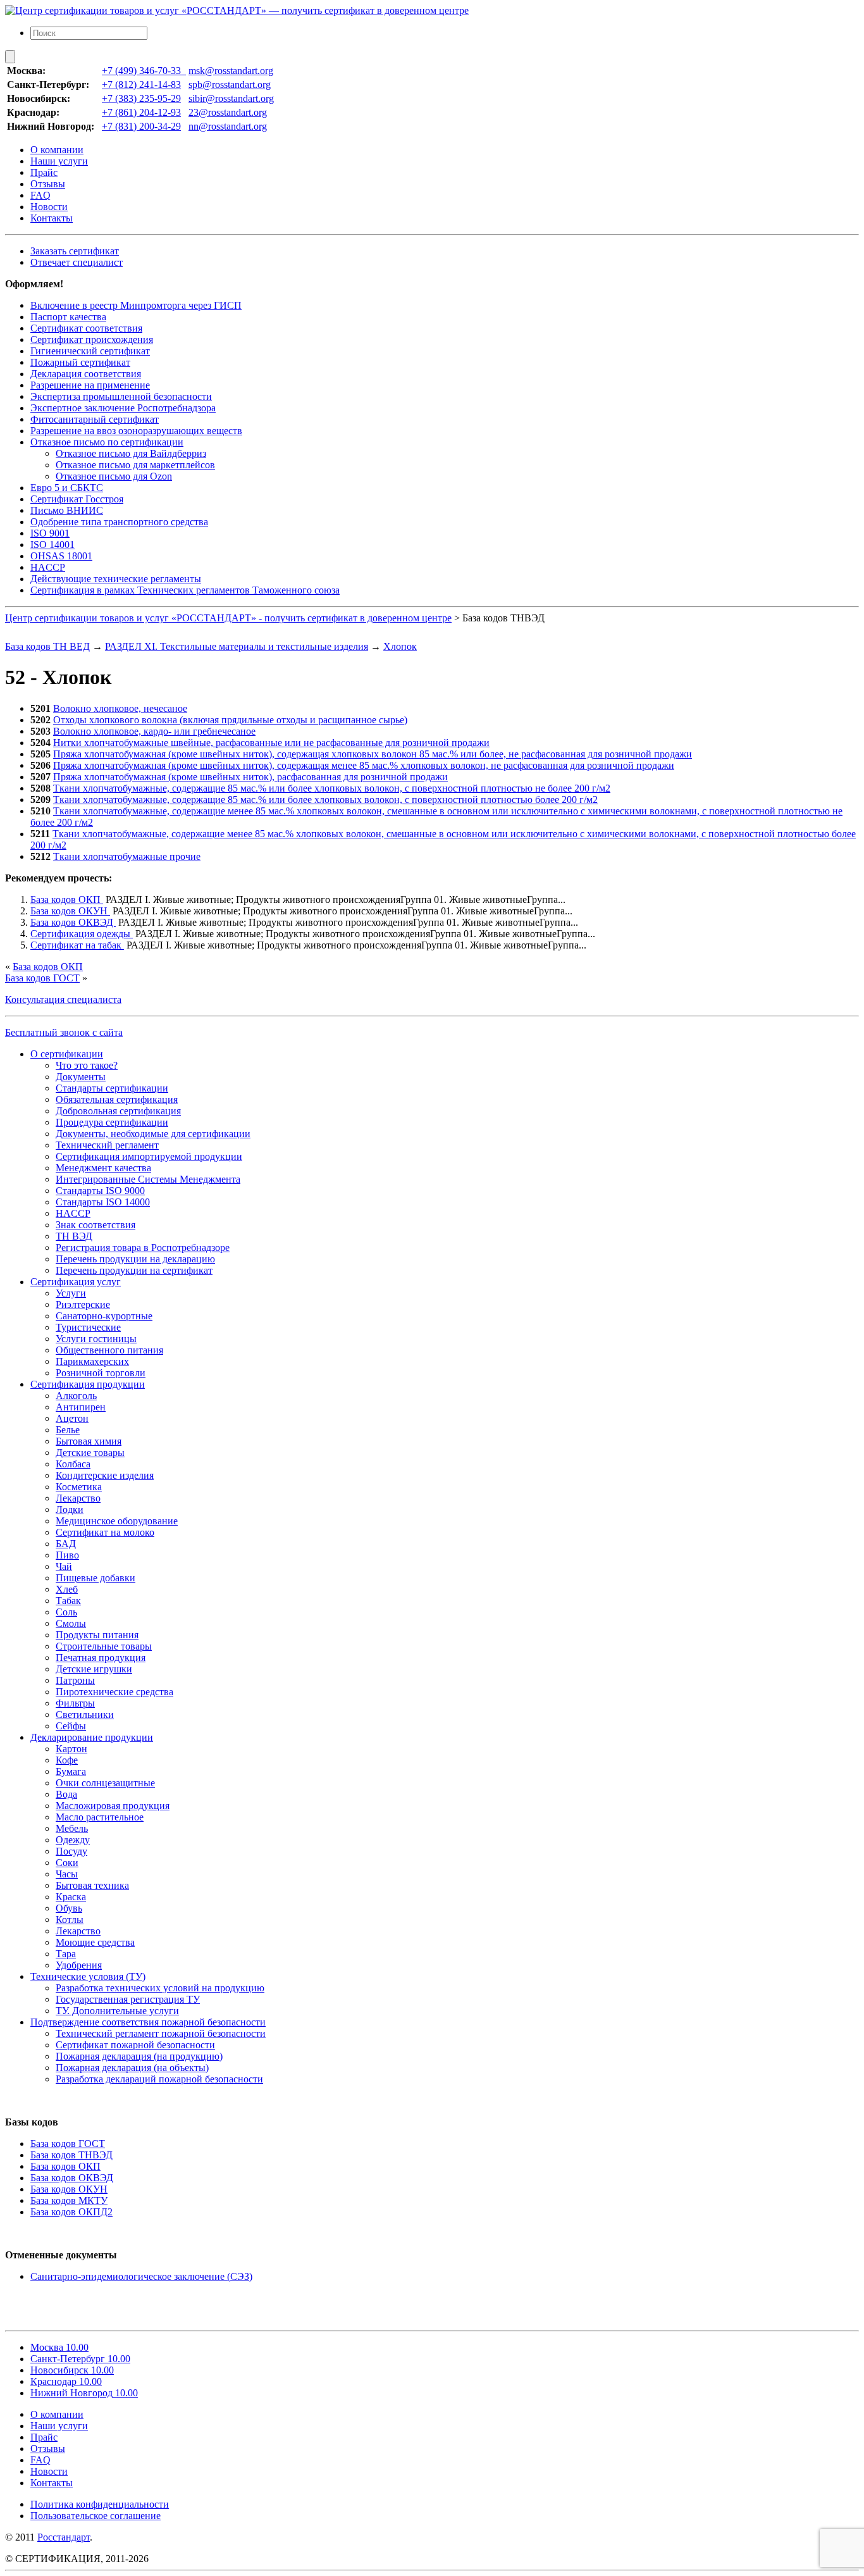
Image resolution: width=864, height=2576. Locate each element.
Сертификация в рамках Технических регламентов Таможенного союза (185, 590)
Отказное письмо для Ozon (114, 476)
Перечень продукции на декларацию (135, 1259)
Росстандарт (64, 2537)
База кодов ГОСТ (42, 978)
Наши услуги (59, 161)
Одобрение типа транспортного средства (119, 522)
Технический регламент (107, 1145)
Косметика (79, 1487)
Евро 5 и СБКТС (67, 488)
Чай (64, 1566)
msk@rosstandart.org (231, 71)
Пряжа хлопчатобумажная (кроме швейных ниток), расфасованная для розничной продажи (250, 777)
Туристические (88, 1327)
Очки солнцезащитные (105, 1783)
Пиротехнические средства (114, 1692)
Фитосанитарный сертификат (95, 419)
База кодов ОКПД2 (71, 2212)
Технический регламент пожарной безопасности (161, 2033)
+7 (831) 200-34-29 (141, 126)
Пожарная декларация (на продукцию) (139, 2056)
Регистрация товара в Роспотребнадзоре (143, 1248)
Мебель (72, 1828)
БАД (66, 1544)
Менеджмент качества (103, 1168)
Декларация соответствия (86, 374)
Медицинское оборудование (117, 1521)
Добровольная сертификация (118, 1111)
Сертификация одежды (82, 934)
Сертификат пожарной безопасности (135, 2045)
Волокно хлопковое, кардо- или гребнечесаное (154, 731)
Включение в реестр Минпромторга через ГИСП (136, 305)
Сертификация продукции (88, 1384)
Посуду (71, 1851)
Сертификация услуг (76, 1282)
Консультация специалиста (63, 999)
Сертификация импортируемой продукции (149, 1156)
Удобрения (79, 1965)
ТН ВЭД (74, 1236)
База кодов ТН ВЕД (47, 646)
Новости (49, 207)
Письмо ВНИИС (67, 510)
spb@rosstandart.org (230, 84)
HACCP (48, 567)
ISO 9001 (50, 533)
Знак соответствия (96, 1225)
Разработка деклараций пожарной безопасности (159, 2079)
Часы (67, 1874)
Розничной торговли (101, 1373)
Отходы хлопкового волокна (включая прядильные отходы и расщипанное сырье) (230, 720)
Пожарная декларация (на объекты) (132, 2068)
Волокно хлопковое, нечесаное (120, 708)
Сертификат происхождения (92, 339)
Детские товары (90, 1453)
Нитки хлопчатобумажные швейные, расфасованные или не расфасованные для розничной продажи (271, 743)
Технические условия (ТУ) (88, 1976)
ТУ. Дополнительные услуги (117, 2011)
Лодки (70, 1509)
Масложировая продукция (113, 1806)
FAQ (40, 195)
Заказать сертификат (75, 251)
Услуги (71, 1293)
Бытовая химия (89, 1441)
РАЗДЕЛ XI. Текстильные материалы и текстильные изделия (237, 646)
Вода (66, 1794)
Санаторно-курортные (104, 1316)
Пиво (67, 1555)
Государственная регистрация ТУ (128, 1999)
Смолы (71, 1623)
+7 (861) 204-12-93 (141, 112)
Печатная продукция (101, 1658)
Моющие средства (95, 1942)
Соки (67, 1863)
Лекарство (78, 1498)
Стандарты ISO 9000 (100, 1191)
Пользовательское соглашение (96, 2516)
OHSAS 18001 (61, 556)
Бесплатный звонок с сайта (64, 1032)
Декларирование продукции (92, 1737)
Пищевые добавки (96, 1578)
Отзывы (48, 184)
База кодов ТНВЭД (71, 2155)
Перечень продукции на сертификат (134, 1270)
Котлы (70, 1920)
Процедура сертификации (112, 1122)
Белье (68, 1430)
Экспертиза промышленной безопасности (121, 396)
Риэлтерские (83, 1304)
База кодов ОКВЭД (73, 922)
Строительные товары (104, 1646)
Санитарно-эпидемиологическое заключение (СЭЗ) (141, 2276)
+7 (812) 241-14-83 (141, 84)
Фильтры (75, 1703)
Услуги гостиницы (96, 1339)
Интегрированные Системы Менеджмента (148, 1179)
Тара (66, 1954)
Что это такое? (87, 1065)
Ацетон (72, 1418)
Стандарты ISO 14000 (103, 1202)
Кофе (67, 1760)
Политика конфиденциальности (100, 2504)
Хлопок (400, 646)
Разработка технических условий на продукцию (160, 1988)
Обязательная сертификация (117, 1099)
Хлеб (67, 1589)
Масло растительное (100, 1817)
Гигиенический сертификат (90, 351)
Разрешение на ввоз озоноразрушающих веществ (136, 431)
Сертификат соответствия (86, 328)
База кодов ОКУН (70, 911)
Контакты (52, 218)
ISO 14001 (52, 544)
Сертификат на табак (77, 945)
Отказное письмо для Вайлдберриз (131, 453)
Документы (81, 1077)
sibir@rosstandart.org (231, 98)
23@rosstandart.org (228, 112)
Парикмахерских (92, 1361)
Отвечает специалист (77, 262)
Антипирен (81, 1407)
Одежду (73, 1840)
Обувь (69, 1908)
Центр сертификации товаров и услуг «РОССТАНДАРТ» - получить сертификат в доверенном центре (228, 618)
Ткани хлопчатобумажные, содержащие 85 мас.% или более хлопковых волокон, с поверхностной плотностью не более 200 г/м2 (332, 788)
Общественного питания (109, 1350)
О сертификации (67, 1054)
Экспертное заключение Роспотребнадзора (123, 408)
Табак (68, 1601)
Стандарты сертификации (112, 1088)
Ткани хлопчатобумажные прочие (127, 856)
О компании (57, 150)
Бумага (71, 1771)
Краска (71, 1897)
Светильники (85, 1714)
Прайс (44, 172)
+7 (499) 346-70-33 (144, 71)
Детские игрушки (94, 1669)
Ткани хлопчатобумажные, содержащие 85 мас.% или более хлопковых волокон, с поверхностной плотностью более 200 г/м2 (325, 800)
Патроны (75, 1680)
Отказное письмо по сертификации (107, 442)
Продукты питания (97, 1635)
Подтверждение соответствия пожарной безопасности (148, 2022)
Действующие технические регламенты (116, 579)
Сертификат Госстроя (77, 499)
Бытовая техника (92, 1885)
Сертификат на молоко (105, 1532)
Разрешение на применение (90, 385)
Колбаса (73, 1464)
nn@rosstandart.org (228, 126)
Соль (66, 1612)
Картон (71, 1749)
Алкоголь (76, 1396)
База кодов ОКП (67, 899)
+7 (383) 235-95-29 (141, 98)
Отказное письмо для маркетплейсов (135, 465)
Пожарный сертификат (80, 362)
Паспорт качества (68, 317)
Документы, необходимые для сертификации (153, 1134)
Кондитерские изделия (105, 1475)
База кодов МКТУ (69, 2200)
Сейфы (71, 1726)
